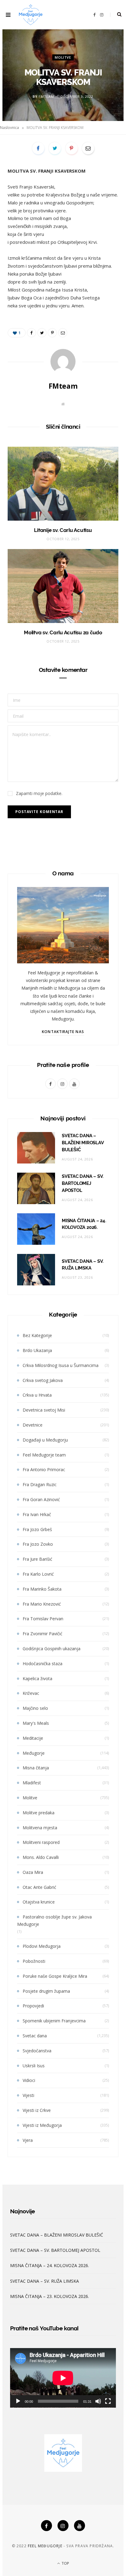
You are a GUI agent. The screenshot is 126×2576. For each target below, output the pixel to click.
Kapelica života (37, 1678)
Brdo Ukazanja (37, 1350)
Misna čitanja (36, 1768)
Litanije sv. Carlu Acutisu (63, 530)
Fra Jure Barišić (37, 1559)
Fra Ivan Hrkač (37, 1514)
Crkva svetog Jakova (43, 1380)
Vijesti (28, 2095)
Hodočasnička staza (43, 1664)
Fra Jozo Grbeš (37, 1529)
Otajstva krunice (39, 1902)
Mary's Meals (36, 1723)
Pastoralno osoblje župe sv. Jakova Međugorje (54, 1920)
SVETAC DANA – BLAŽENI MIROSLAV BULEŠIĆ (83, 1143)
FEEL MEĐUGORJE (45, 2546)
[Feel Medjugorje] (31, 15)
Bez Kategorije (37, 1335)
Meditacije (33, 1738)
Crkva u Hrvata (37, 1395)
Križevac (31, 1693)
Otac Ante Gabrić (39, 1887)
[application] (63, 2378)
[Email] (88, 148)
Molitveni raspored (41, 1842)
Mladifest (32, 1783)
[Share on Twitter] (55, 148)
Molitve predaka (39, 1813)
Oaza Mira (33, 1872)
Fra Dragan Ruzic (40, 1484)
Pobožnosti (34, 1961)
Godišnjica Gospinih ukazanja (52, 1649)
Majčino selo (35, 1708)
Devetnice (33, 1425)
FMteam (46, 96)
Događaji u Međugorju (45, 1440)
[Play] (18, 2401)
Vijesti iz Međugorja (42, 2125)
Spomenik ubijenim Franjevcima (54, 2021)
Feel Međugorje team (44, 1455)
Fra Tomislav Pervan (43, 1619)
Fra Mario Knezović (42, 1604)
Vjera (28, 2140)
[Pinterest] (72, 148)
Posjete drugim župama (46, 1991)
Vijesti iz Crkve (37, 2110)
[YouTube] (80, 2526)
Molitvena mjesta (40, 1828)
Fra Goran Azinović (41, 1499)
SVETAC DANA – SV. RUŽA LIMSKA (44, 2281)
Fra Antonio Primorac (44, 1469)
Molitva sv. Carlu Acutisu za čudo (63, 632)
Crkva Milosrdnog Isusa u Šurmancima (61, 1365)
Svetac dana (35, 2036)
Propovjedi (33, 2006)
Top (65, 2563)
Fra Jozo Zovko (38, 1544)
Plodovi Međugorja (42, 1946)
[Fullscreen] (108, 2401)
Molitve (63, 57)
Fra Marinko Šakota (42, 1589)
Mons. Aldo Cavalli (41, 1857)
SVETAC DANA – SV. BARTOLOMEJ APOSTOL (83, 1183)
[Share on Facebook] (38, 148)
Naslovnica (9, 128)
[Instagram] (63, 2526)
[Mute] (98, 2401)
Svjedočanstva (37, 2051)
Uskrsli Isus (34, 2066)
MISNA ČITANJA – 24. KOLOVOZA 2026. (50, 2265)
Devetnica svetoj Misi (44, 1410)
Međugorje (34, 1753)
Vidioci (29, 2080)
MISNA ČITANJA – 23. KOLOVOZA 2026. (50, 2296)
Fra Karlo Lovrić (38, 1574)
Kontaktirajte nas (63, 1032)
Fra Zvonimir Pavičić (43, 1634)
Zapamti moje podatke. (39, 793)
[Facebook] (46, 2526)
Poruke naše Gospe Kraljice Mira (55, 1976)
